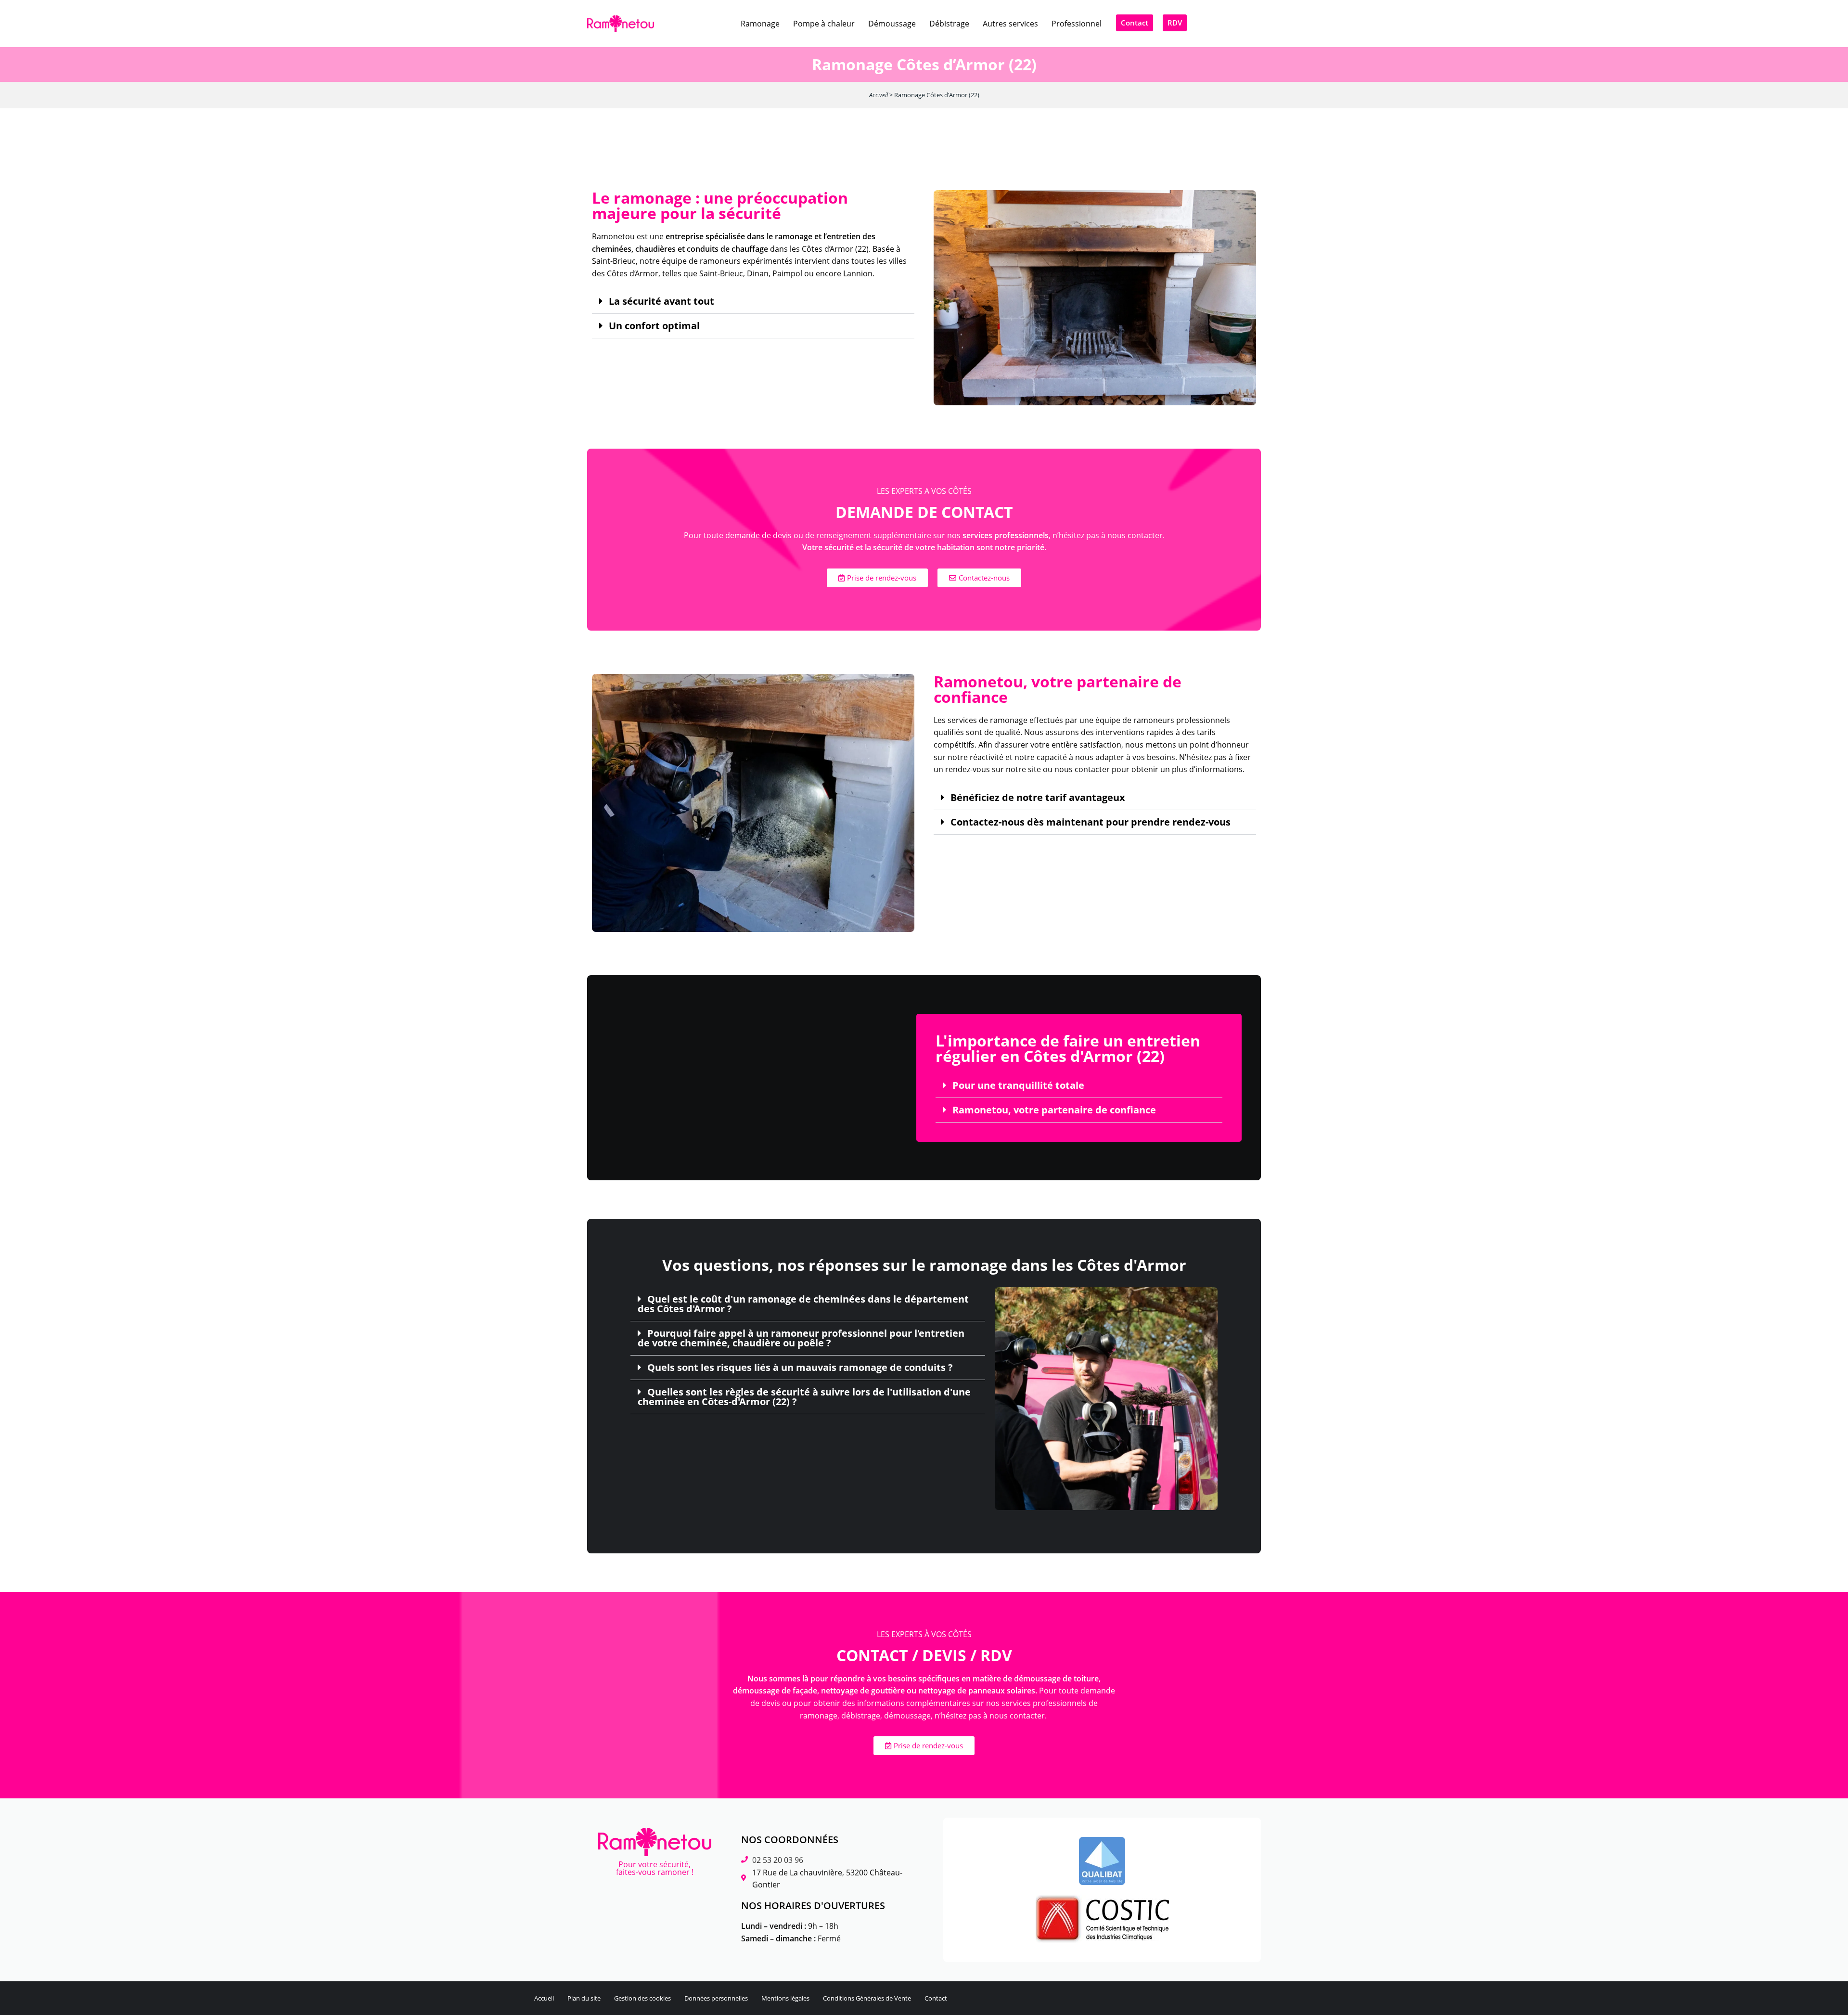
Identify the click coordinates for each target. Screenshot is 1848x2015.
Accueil (879, 95)
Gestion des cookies (642, 1998)
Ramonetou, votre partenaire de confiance (1054, 1110)
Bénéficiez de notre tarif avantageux (1038, 798)
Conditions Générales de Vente (867, 1998)
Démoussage (892, 24)
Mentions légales (785, 1998)
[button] (753, 302)
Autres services (1010, 24)
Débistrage (949, 24)
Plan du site (584, 1998)
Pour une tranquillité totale (1018, 1085)
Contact (936, 1998)
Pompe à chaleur (824, 24)
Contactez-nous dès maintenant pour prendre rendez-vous (1091, 822)
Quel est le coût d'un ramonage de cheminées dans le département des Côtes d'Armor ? (803, 1304)
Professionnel (1077, 24)
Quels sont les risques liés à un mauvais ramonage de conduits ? (800, 1368)
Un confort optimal (654, 326)
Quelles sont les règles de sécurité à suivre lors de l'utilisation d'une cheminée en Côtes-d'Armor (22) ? (804, 1397)
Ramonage (760, 24)
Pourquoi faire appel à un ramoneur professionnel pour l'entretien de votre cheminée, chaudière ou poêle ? (801, 1338)
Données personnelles (716, 1998)
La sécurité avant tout (661, 301)
